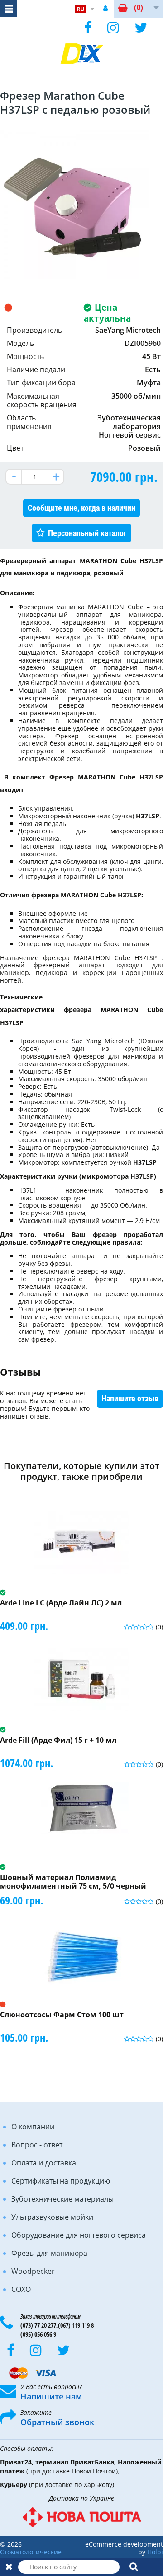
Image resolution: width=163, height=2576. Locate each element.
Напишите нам (51, 2396)
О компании (33, 2127)
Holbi (155, 2552)
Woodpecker (33, 2271)
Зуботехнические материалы (62, 2199)
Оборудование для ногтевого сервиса (79, 2235)
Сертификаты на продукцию (61, 2181)
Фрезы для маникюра (49, 2253)
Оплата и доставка (44, 2163)
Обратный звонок (57, 2422)
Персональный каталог (87, 533)
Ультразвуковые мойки (52, 2217)
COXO (21, 2289)
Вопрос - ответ (37, 2145)
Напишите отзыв (130, 1398)
